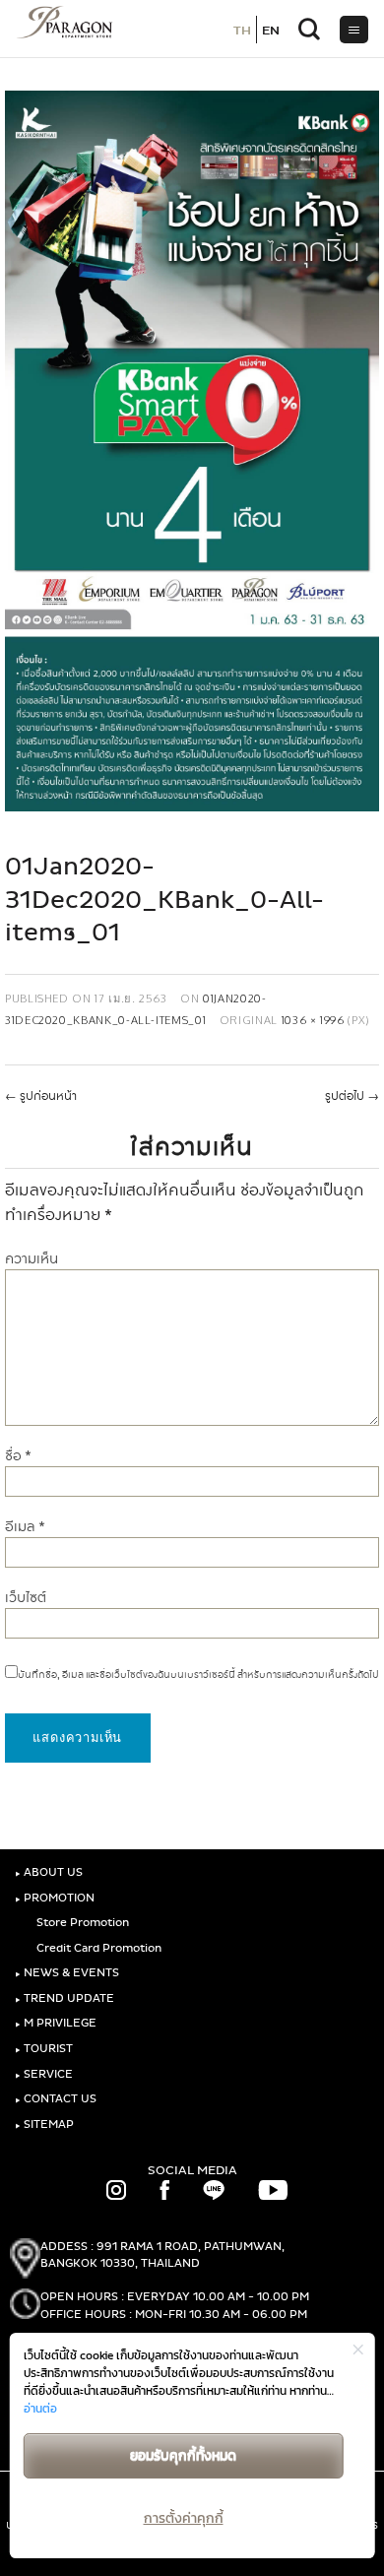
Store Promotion (81, 1923)
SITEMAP (44, 2125)
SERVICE (44, 2074)
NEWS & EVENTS (67, 1973)
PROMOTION (55, 1898)
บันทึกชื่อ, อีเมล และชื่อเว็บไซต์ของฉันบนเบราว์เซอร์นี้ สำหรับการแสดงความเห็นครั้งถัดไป (198, 1675)
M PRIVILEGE (56, 2023)
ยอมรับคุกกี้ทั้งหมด (183, 2455)
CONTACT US (56, 2099)
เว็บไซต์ (26, 1598)
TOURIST (44, 2049)
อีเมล (25, 1527)
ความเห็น (32, 1259)
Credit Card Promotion (97, 1948)
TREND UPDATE (64, 1998)
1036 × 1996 (313, 1020)
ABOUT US (49, 1872)
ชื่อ (18, 1456)
